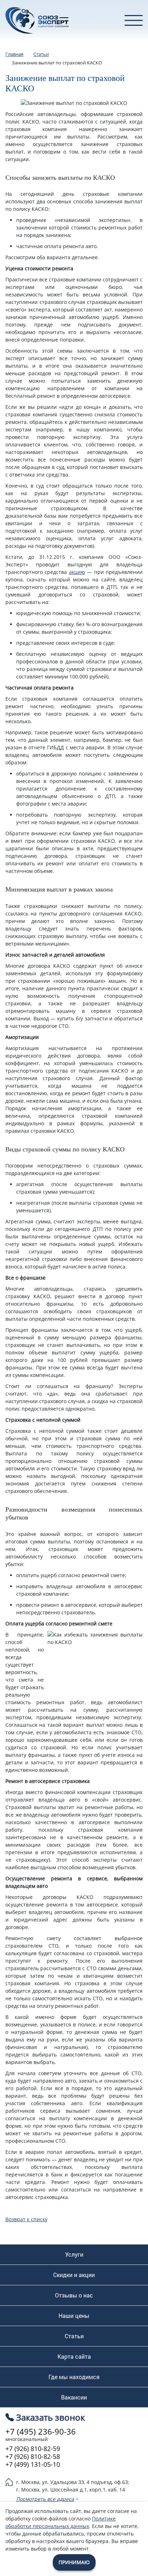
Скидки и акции (74, 2275)
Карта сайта (74, 2357)
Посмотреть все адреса (45, 2499)
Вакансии (74, 2397)
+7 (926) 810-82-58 (33, 2456)
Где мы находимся (74, 2377)
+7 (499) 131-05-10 (33, 2464)
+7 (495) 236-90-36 (41, 2431)
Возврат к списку (26, 2219)
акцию (77, 572)
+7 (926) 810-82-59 (33, 2449)
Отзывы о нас (74, 2295)
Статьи (74, 2336)
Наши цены (74, 2316)
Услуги (74, 2254)
